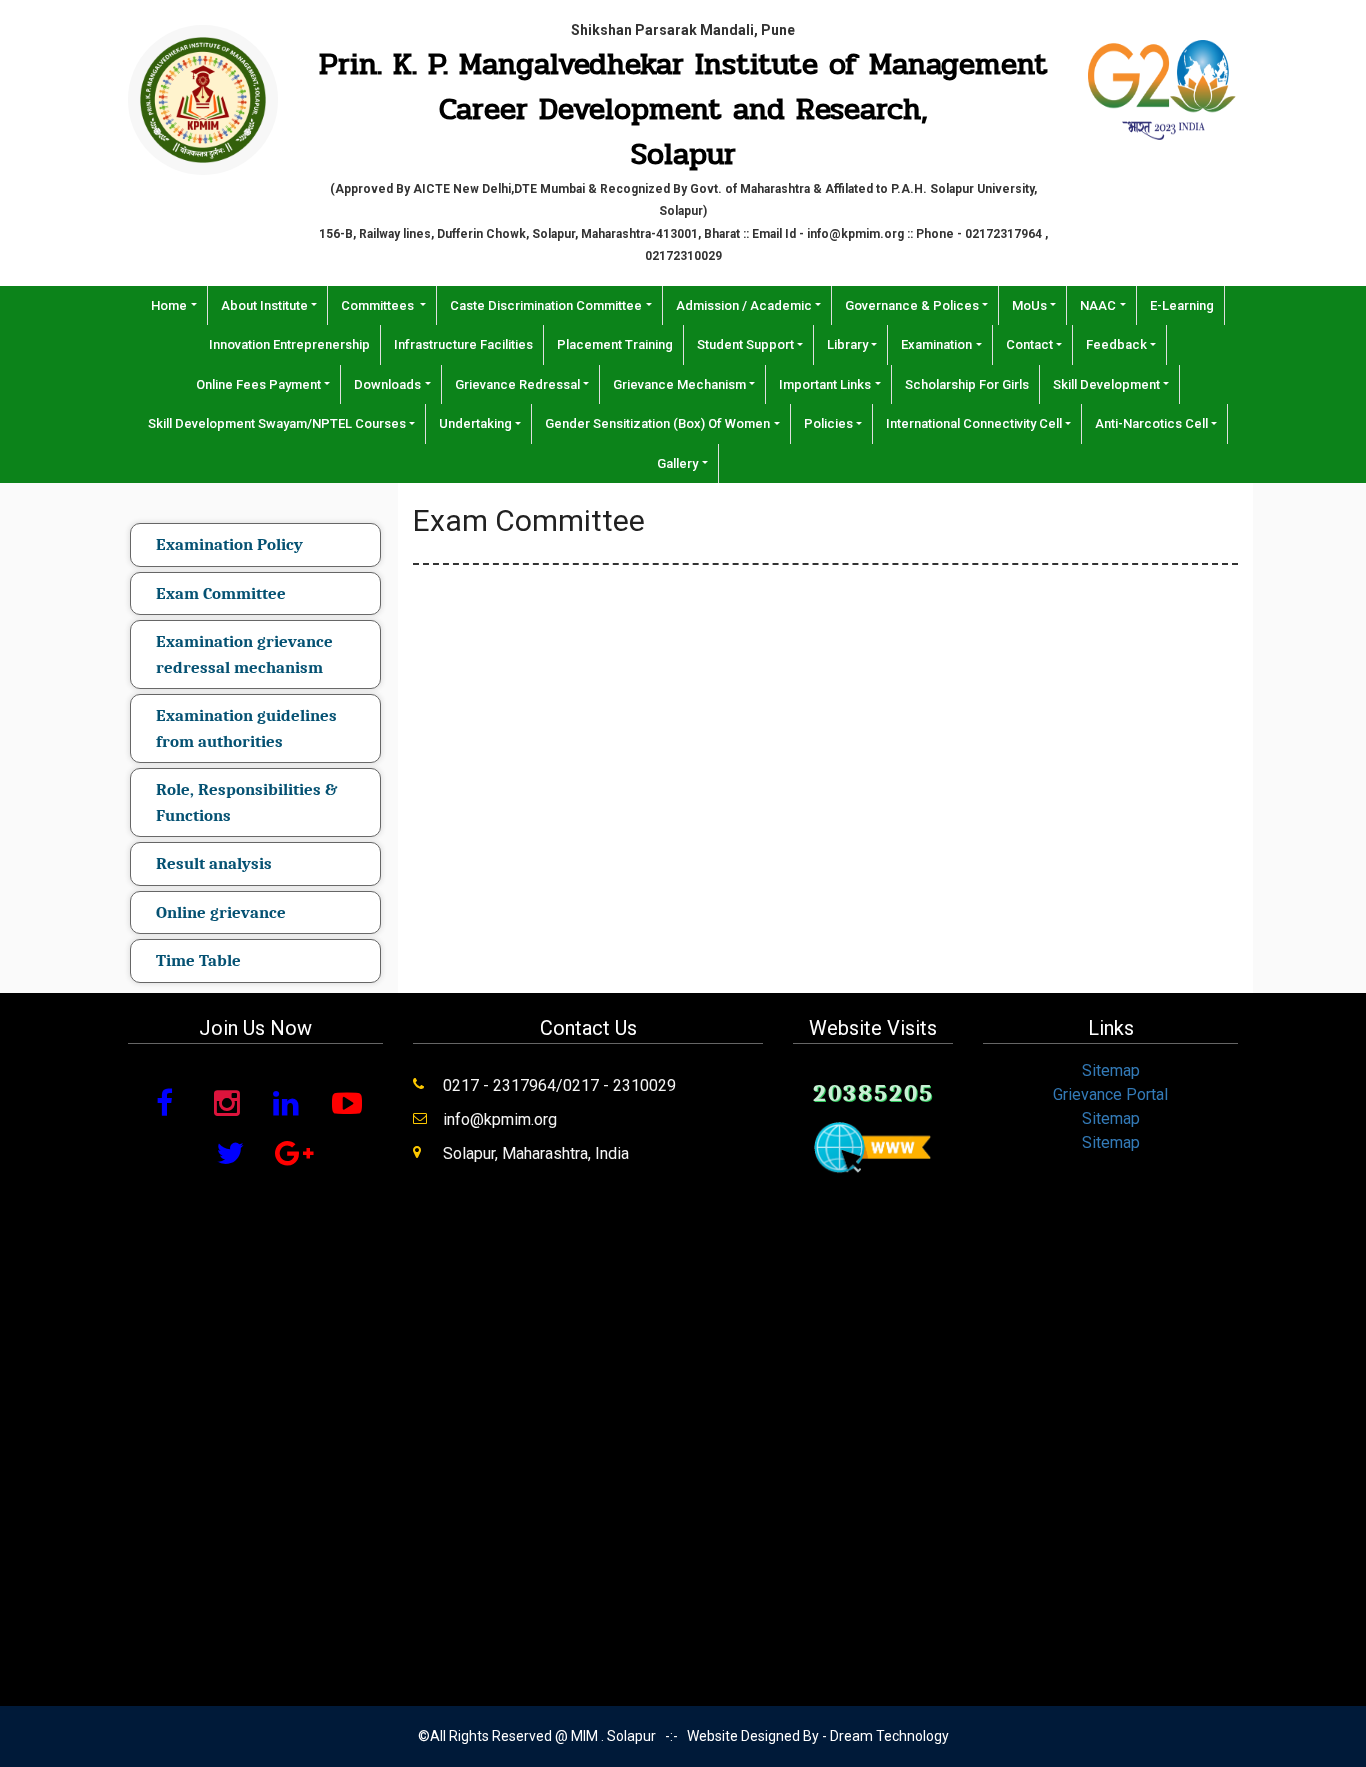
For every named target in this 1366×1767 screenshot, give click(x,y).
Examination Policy (229, 544)
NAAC (1098, 305)
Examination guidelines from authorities (246, 728)
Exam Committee (221, 593)
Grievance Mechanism (679, 384)
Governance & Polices (912, 305)
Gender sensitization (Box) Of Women (657, 423)
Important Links (825, 384)
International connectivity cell (974, 423)
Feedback (1116, 344)
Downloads (387, 384)
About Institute (264, 305)
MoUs (1029, 305)
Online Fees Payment (258, 384)
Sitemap (1111, 1070)
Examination (936, 344)
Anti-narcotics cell (1151, 423)
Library (847, 344)
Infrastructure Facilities (463, 344)
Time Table (198, 960)
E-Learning (1182, 305)
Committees (379, 305)
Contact (1029, 344)
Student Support (745, 344)
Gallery (677, 463)
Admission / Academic (744, 305)
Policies (828, 423)
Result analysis (214, 863)
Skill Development (1106, 384)
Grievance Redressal (517, 384)
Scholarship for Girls (967, 384)
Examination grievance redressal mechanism (244, 654)
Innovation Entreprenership (289, 344)
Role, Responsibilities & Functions (247, 802)
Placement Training (615, 344)
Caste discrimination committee (546, 305)
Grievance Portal (1110, 1094)
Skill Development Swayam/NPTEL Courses (277, 423)
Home (169, 305)
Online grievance (221, 912)
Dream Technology (889, 1736)
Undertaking (475, 423)
